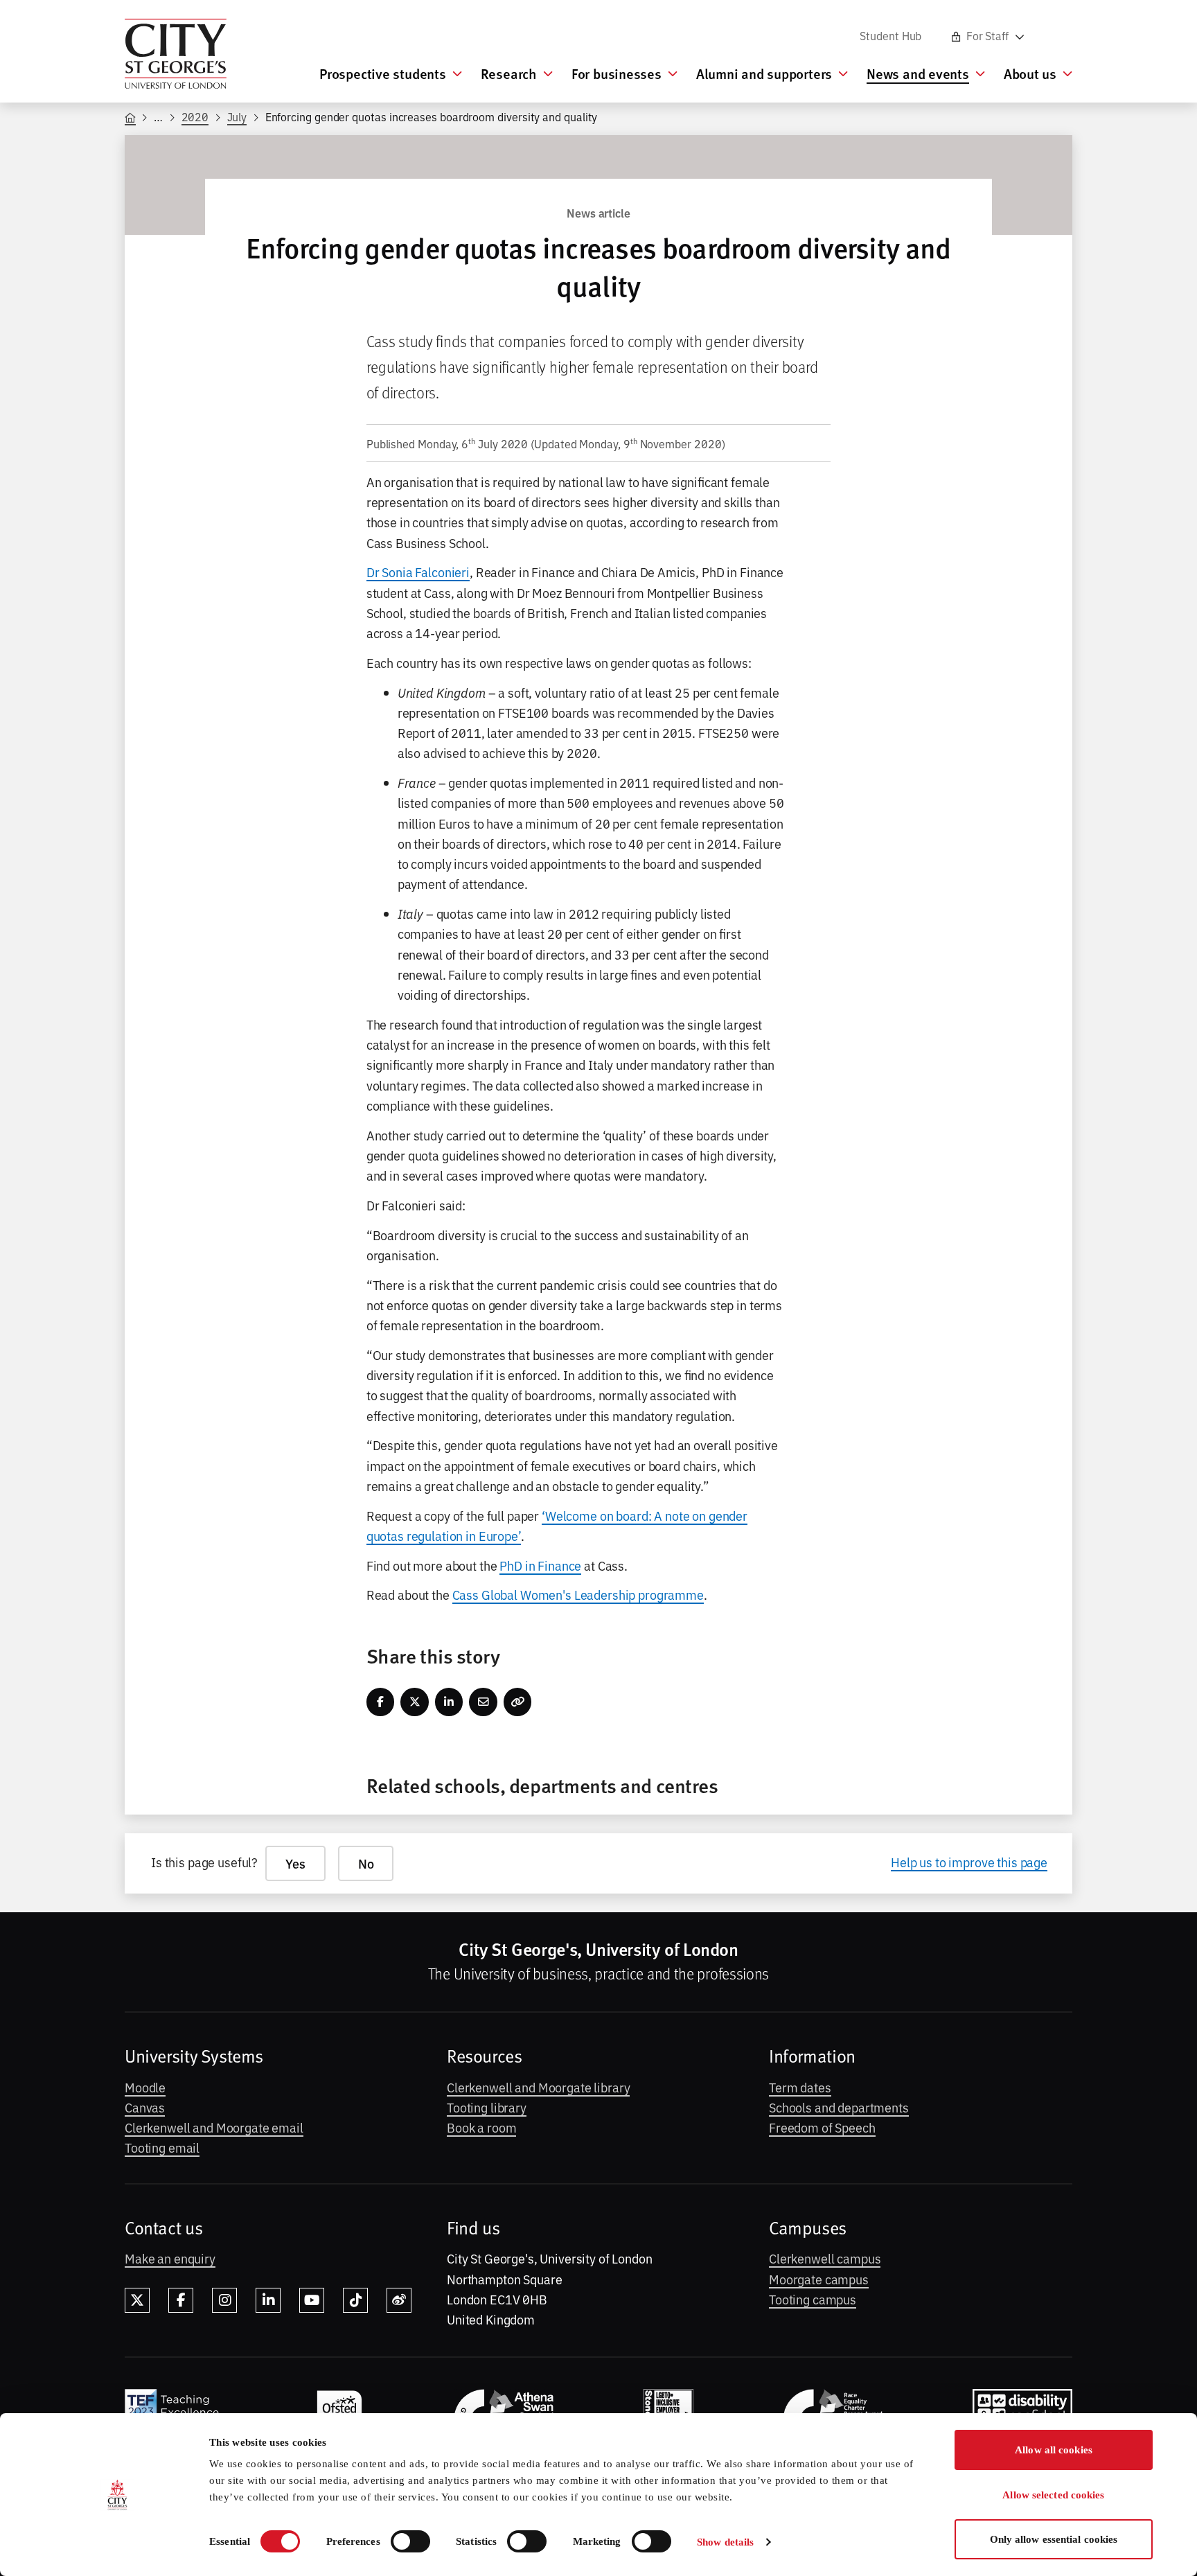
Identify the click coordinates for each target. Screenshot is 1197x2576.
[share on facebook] (381, 1702)
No (366, 1863)
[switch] (410, 2541)
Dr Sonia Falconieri (418, 572)
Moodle (145, 2087)
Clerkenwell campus (825, 2258)
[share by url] (518, 1702)
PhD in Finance (540, 1565)
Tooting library (487, 2107)
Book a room (481, 2127)
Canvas (145, 2107)
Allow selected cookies (1053, 2495)
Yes (295, 1863)
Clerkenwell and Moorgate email (214, 2127)
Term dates (800, 2087)
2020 (195, 116)
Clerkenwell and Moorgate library (538, 2087)
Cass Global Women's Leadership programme (578, 1594)
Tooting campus (813, 2299)
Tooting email (162, 2147)
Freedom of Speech (822, 2127)
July (237, 116)
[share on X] (415, 1702)
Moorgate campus (819, 2279)
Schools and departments (839, 2107)
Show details (725, 2542)
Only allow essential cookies (1054, 2539)
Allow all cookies (1054, 2450)
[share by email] (483, 1702)
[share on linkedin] (449, 1702)
